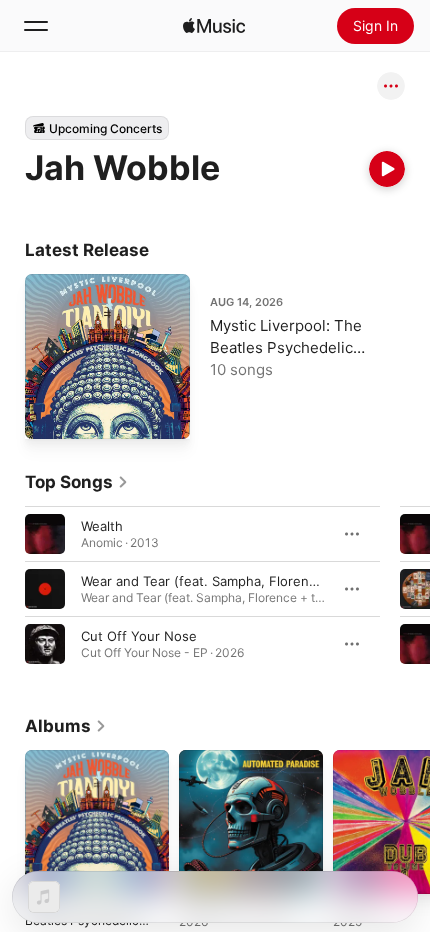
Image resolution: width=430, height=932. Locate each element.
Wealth (102, 526)
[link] (77, 482)
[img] (214, 26)
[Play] (387, 169)
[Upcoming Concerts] (97, 128)
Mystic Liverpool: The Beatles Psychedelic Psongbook (286, 347)
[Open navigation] (36, 26)
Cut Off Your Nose (139, 636)
